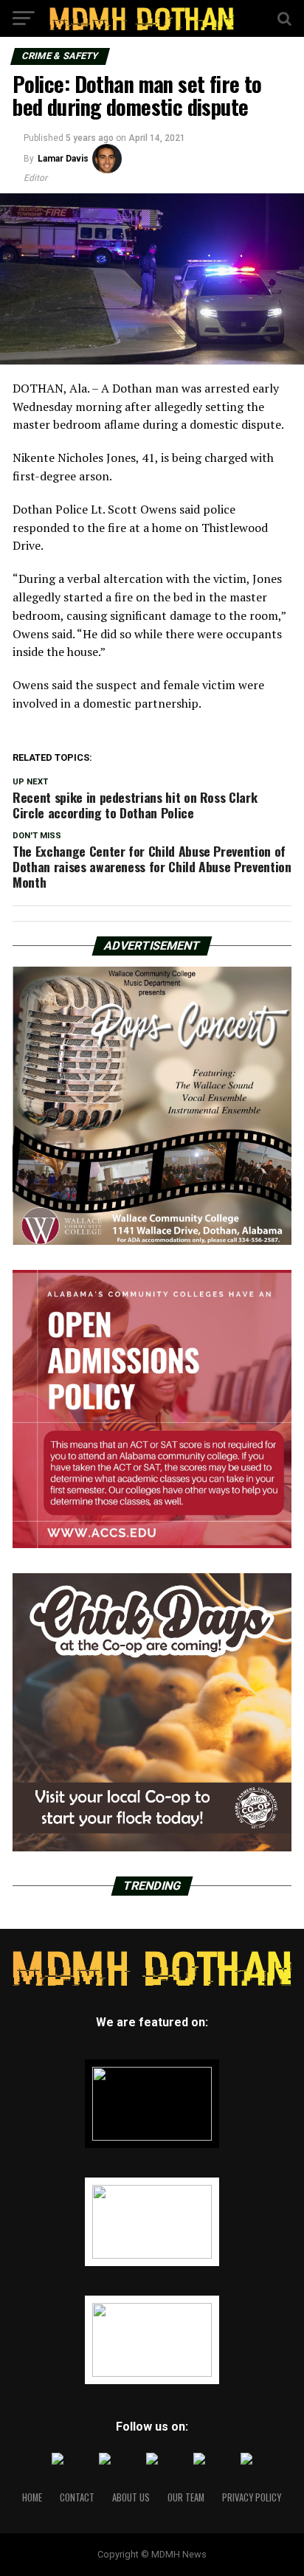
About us (131, 2497)
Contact (77, 2497)
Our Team (186, 2497)
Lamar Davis (63, 159)
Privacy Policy (252, 2497)
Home (32, 2497)
